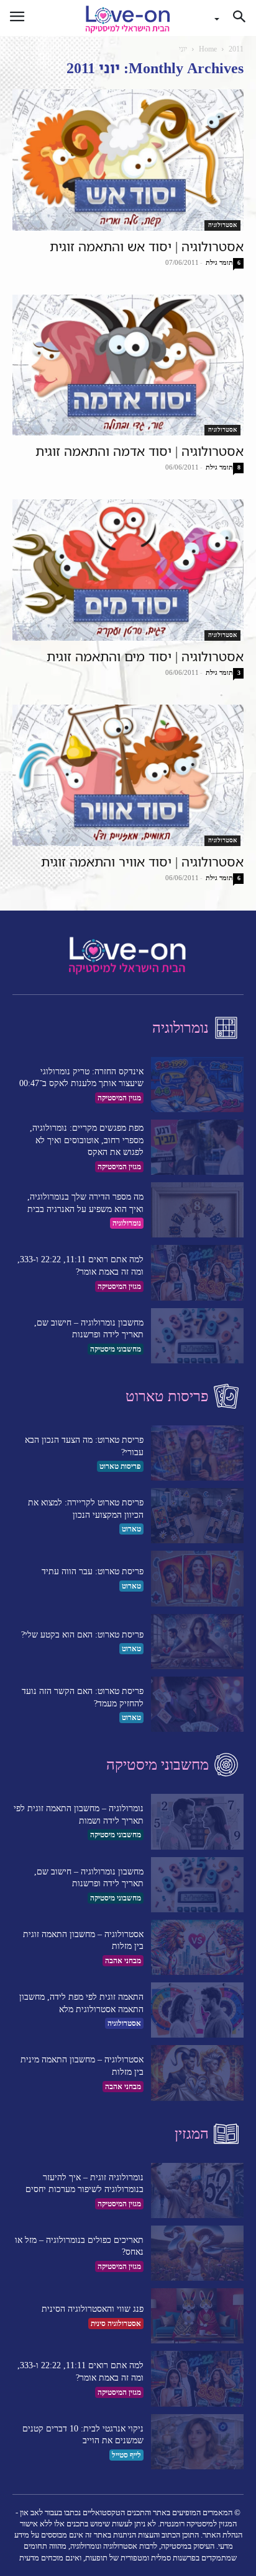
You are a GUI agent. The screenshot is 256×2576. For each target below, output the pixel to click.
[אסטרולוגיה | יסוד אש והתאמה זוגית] (128, 160)
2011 (236, 49)
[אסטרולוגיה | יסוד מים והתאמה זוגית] (128, 570)
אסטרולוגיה (222, 225)
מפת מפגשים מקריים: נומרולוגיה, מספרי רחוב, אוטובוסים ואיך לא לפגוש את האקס (87, 1140)
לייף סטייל (126, 2455)
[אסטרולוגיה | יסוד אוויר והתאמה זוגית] (128, 775)
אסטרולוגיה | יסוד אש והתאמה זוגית (147, 246)
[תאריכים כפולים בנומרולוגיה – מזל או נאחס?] (197, 2253)
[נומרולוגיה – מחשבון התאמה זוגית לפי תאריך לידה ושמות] (197, 1821)
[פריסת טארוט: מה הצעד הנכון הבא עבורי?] (197, 1453)
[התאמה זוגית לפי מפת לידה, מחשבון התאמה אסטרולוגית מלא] (197, 2010)
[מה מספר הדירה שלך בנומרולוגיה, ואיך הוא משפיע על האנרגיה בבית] (197, 1210)
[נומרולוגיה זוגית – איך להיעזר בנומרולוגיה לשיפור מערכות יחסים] (197, 2190)
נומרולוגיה (127, 1223)
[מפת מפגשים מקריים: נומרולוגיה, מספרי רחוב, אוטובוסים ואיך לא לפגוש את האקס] (197, 1147)
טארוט (131, 1529)
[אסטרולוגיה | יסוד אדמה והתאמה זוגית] (128, 365)
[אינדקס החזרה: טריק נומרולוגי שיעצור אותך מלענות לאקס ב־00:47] (197, 1085)
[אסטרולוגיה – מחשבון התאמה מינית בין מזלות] (197, 2073)
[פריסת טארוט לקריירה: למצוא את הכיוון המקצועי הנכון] (197, 1516)
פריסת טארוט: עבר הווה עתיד (93, 1571)
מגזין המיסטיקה (119, 1098)
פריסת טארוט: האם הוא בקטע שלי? (82, 1635)
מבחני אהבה (123, 1961)
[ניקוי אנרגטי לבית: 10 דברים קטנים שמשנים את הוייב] (197, 2442)
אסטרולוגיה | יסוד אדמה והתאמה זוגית (139, 451)
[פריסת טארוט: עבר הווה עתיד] (197, 1578)
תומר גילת (219, 262)
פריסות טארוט (120, 1466)
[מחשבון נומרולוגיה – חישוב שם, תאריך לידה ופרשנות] (197, 1336)
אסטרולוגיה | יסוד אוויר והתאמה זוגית (142, 862)
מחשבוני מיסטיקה (116, 1349)
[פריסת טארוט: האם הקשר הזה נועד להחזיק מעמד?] (197, 1704)
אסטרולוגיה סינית (116, 2324)
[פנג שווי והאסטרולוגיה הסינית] (197, 2316)
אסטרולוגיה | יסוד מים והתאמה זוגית (145, 656)
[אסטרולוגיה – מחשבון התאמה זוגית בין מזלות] (197, 1947)
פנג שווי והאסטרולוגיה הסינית (93, 2309)
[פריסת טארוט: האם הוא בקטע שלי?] (197, 1642)
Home (208, 49)
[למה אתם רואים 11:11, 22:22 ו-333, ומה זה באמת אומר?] (197, 1272)
